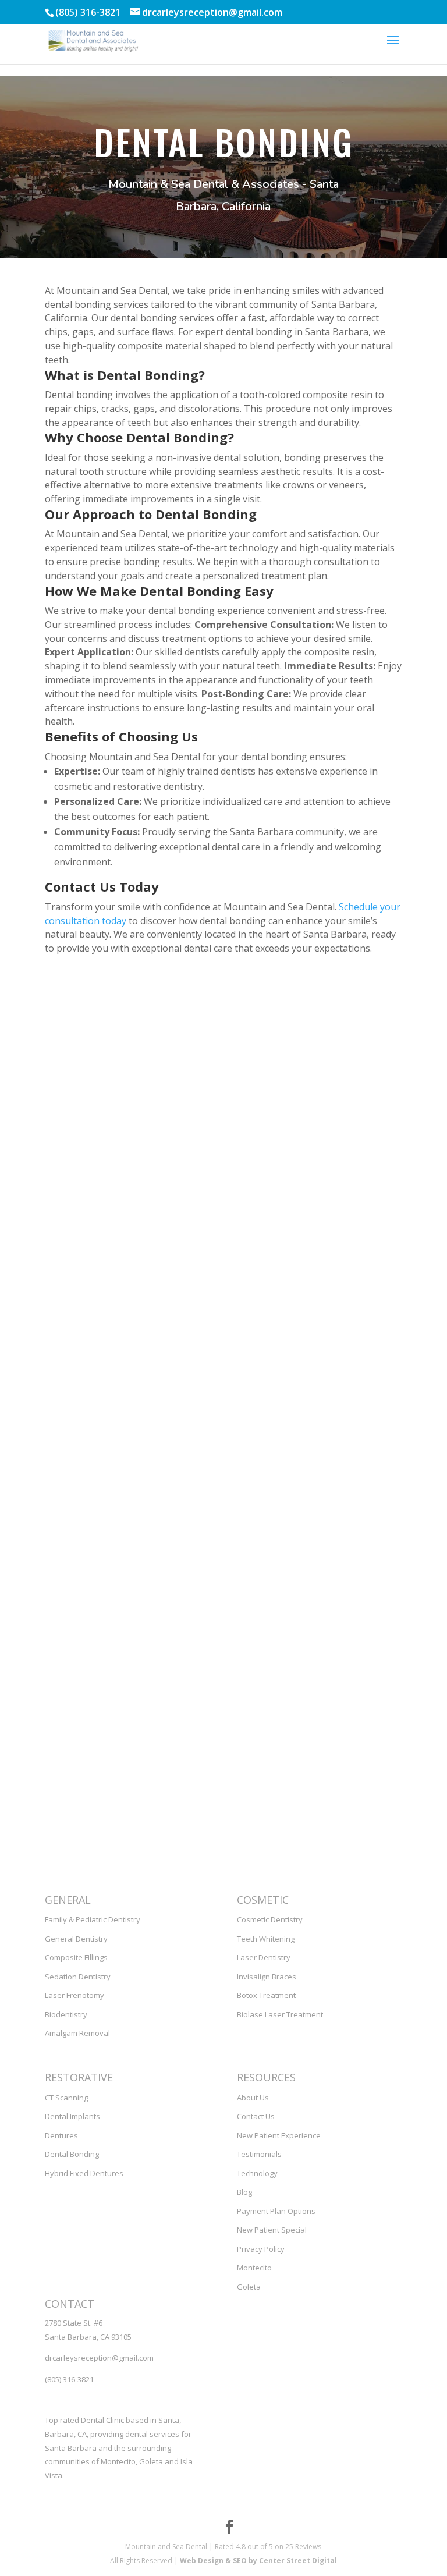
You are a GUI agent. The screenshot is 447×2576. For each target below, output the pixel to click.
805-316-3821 (78, 1709)
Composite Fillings (76, 1957)
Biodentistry (66, 2014)
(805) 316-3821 (69, 2379)
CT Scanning (66, 2098)
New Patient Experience (279, 2135)
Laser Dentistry (264, 1957)
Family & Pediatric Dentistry (93, 1919)
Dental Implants (72, 2116)
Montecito (254, 2268)
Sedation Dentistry (78, 1977)
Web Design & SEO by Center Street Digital (258, 2561)
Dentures (61, 2135)
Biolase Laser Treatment (280, 2014)
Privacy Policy (261, 2249)
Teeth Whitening (266, 1939)
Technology (257, 2173)
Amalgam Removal (77, 2033)
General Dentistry (76, 1939)
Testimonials (259, 2154)
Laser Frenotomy (74, 1995)
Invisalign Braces (267, 1977)
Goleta (249, 2287)
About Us (253, 2098)
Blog (244, 2192)
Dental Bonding (72, 2154)
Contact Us (256, 2116)
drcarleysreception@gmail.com (107, 1654)
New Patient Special (272, 2230)
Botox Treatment (266, 1995)
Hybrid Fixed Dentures (84, 2173)
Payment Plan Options (276, 2211)
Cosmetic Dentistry (270, 1919)
